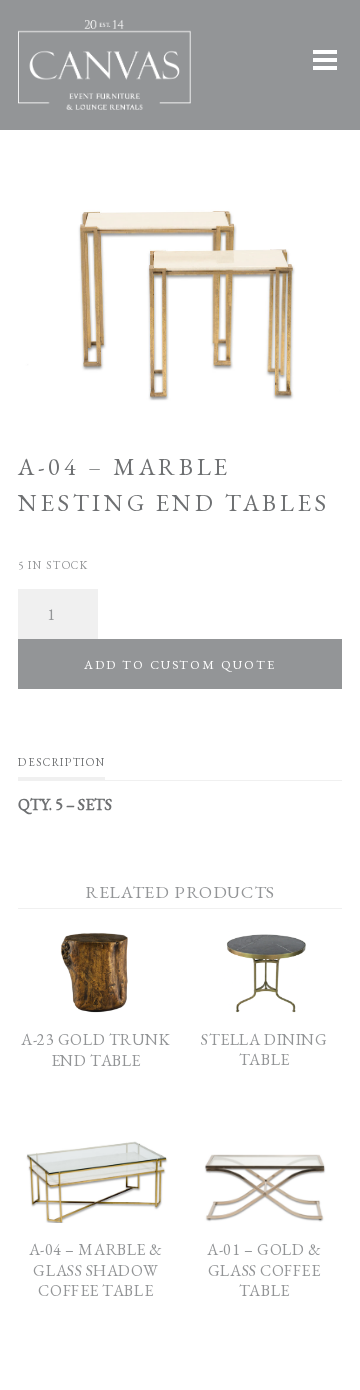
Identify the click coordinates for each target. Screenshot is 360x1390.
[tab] (61, 767)
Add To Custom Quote (179, 664)
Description (61, 762)
